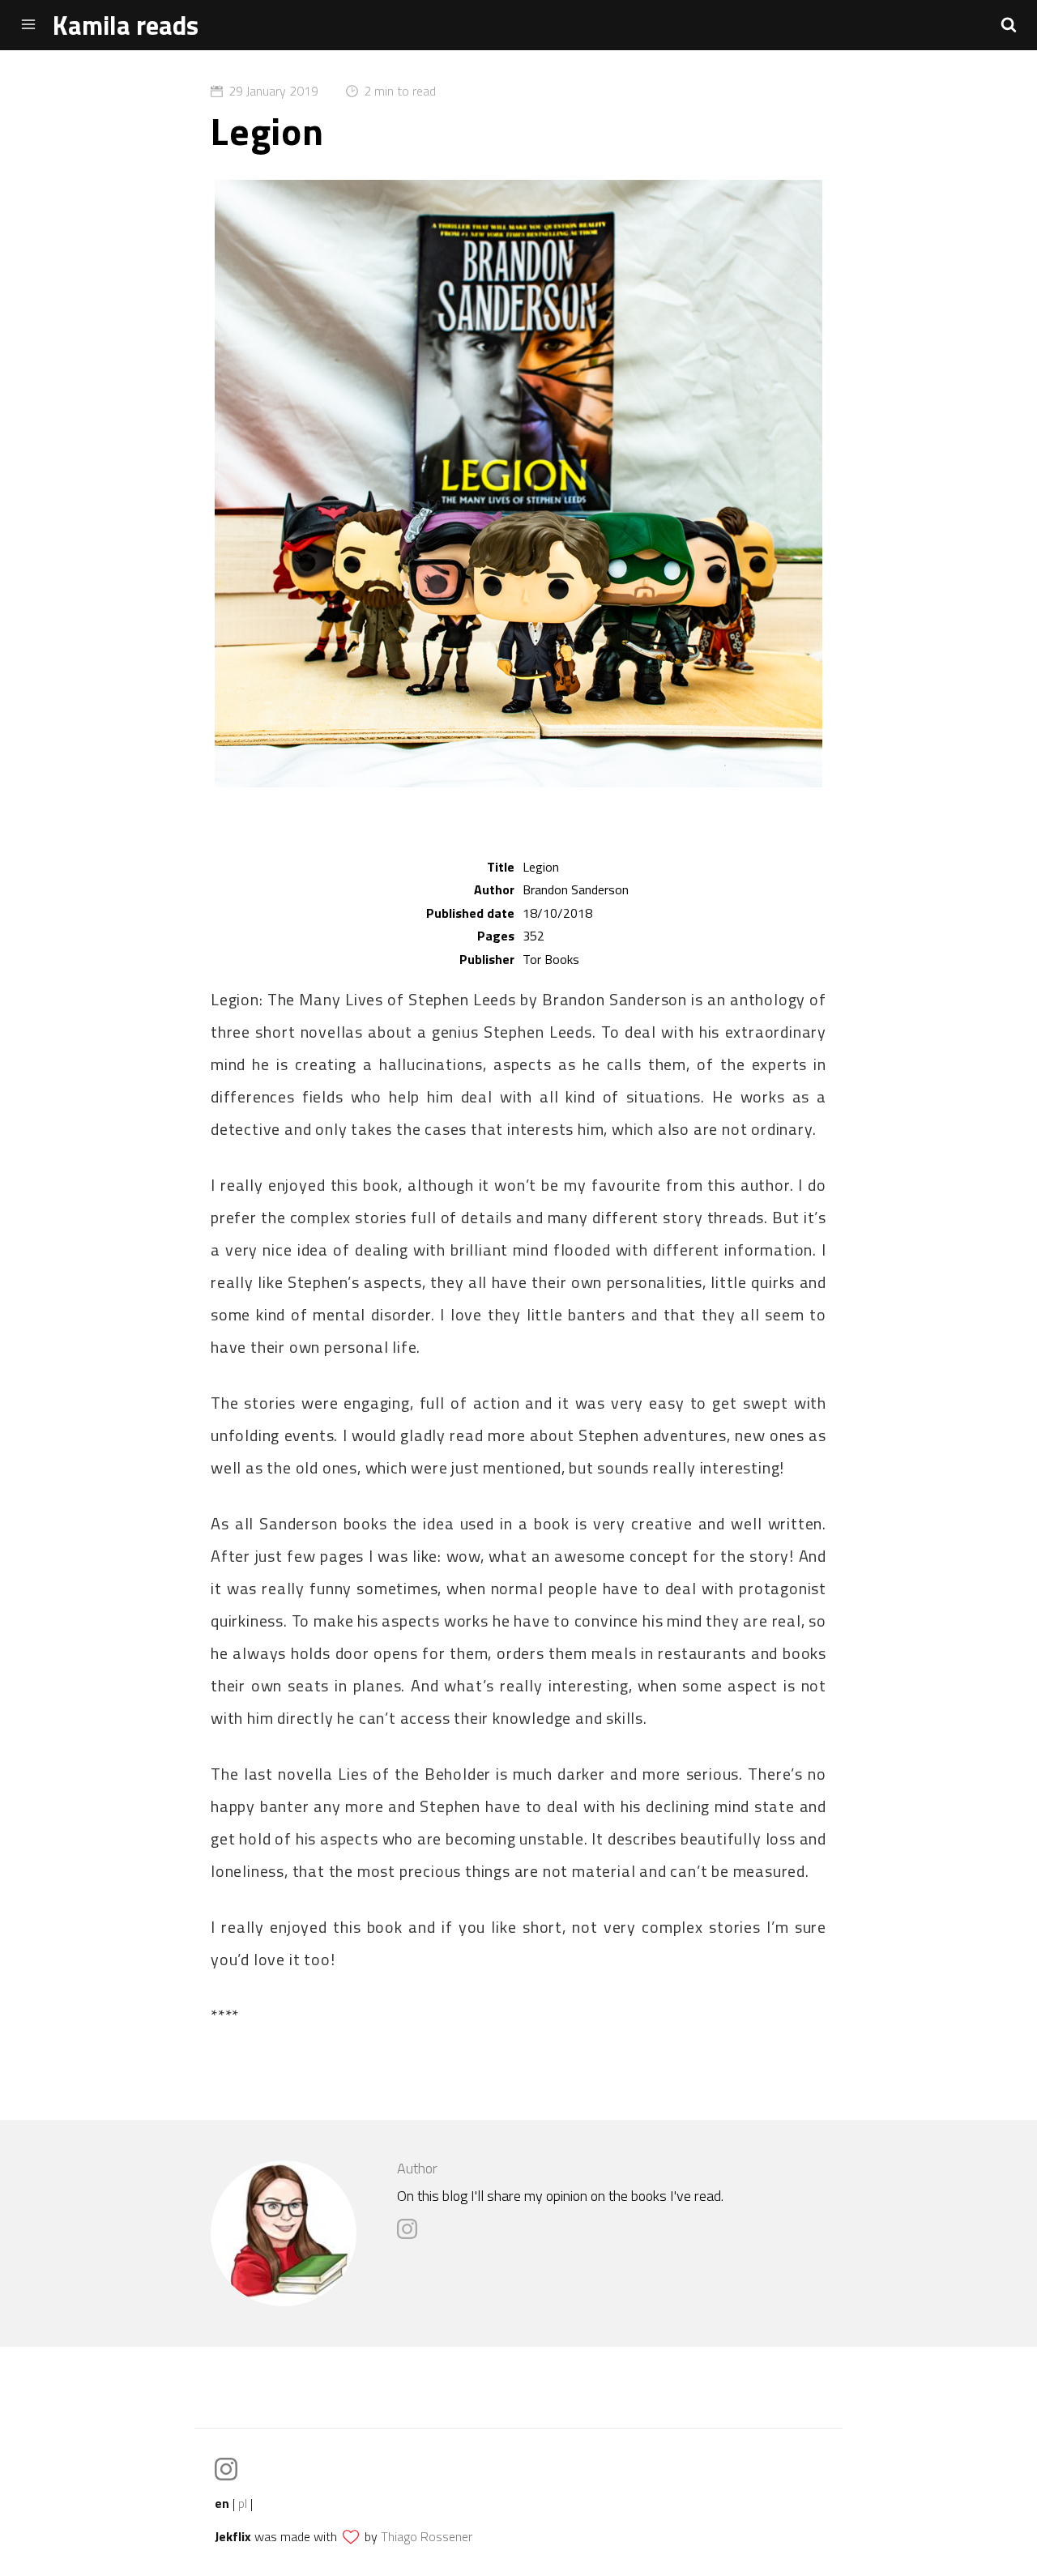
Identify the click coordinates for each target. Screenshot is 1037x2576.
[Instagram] (411, 2235)
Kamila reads (126, 25)
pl (243, 2503)
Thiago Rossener (427, 2536)
